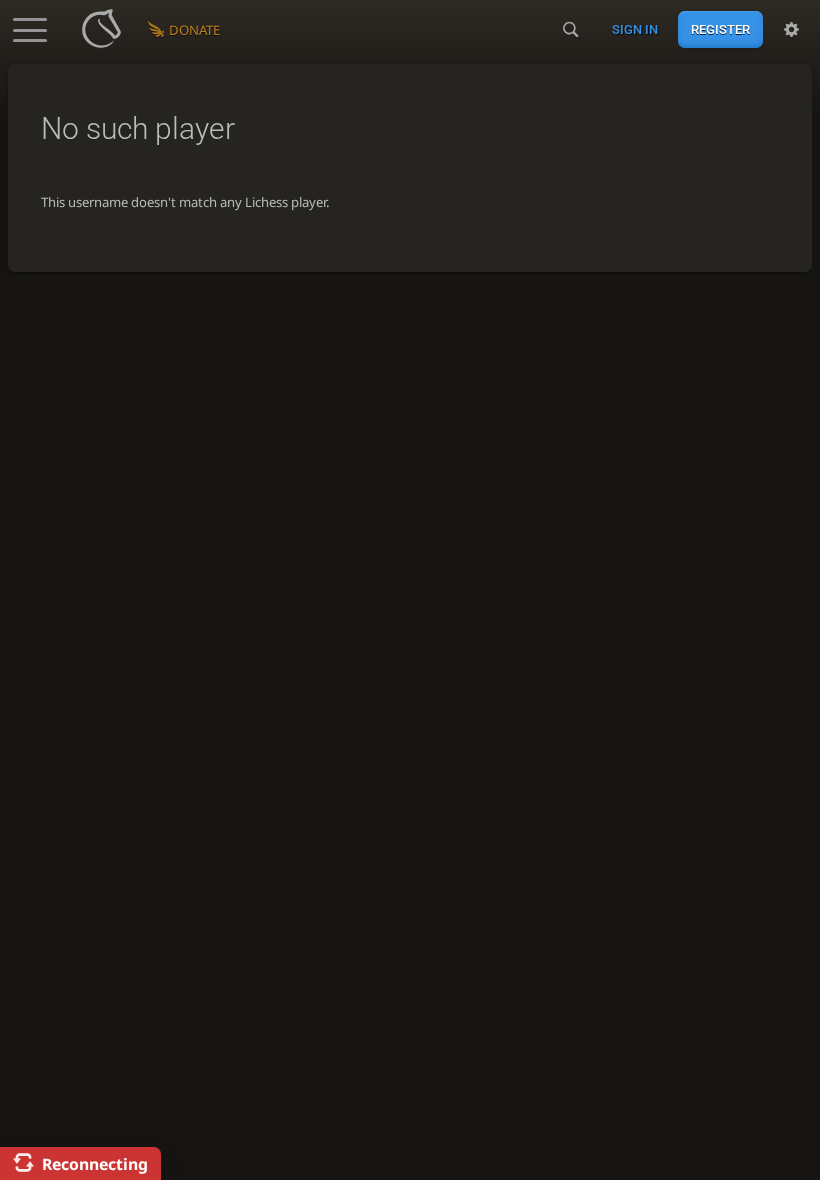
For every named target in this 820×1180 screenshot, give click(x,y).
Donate (194, 30)
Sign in (635, 29)
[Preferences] (791, 30)
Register (720, 29)
